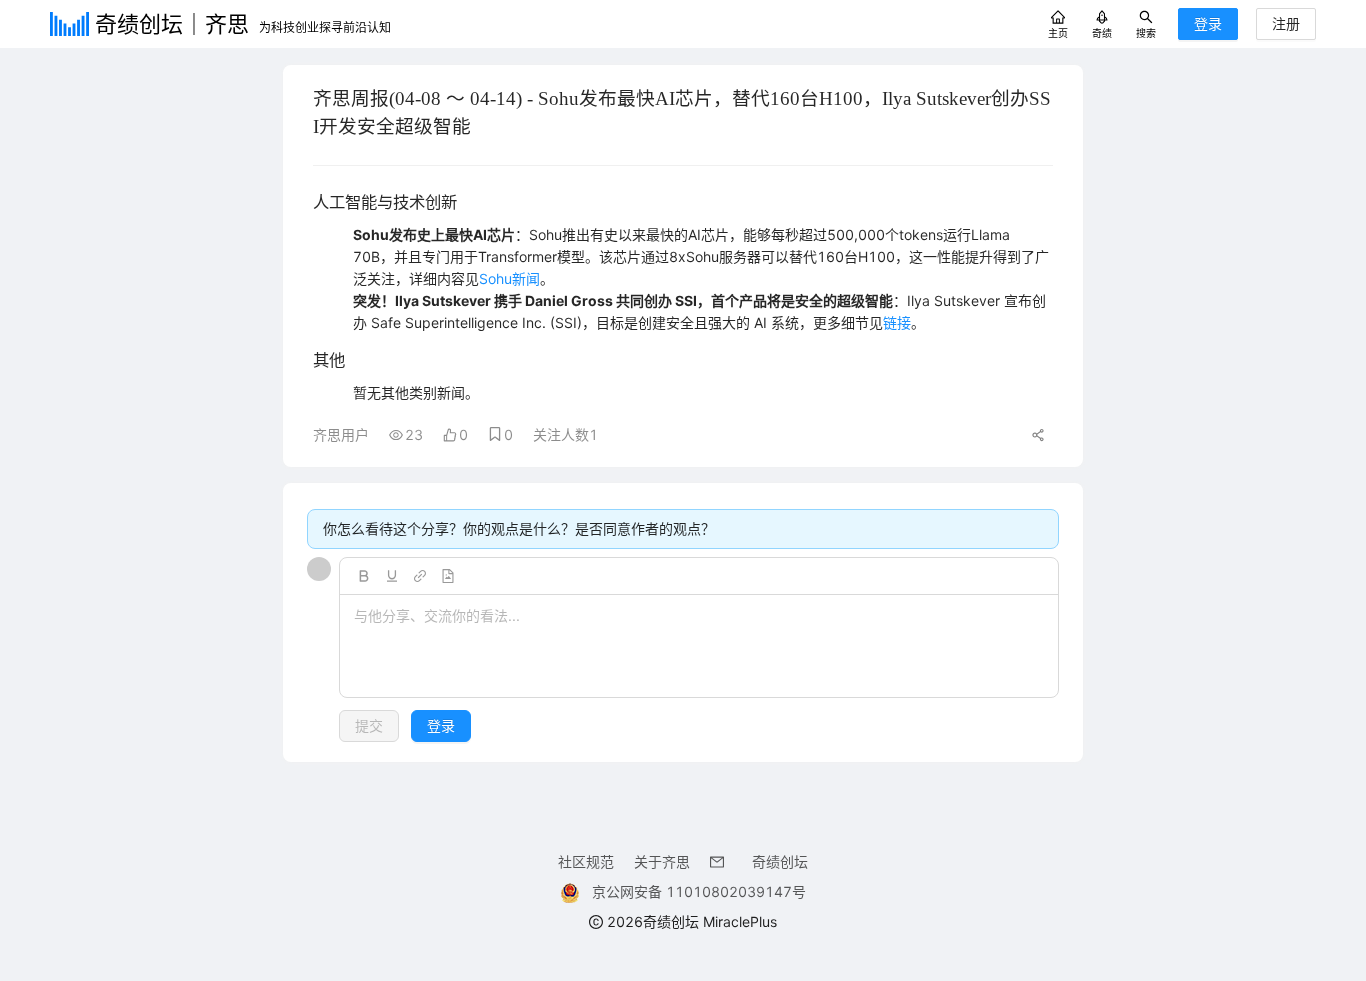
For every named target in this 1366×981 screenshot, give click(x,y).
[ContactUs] (721, 861)
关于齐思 (662, 861)
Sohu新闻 (509, 278)
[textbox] (699, 647)
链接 (897, 322)
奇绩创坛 (780, 861)
